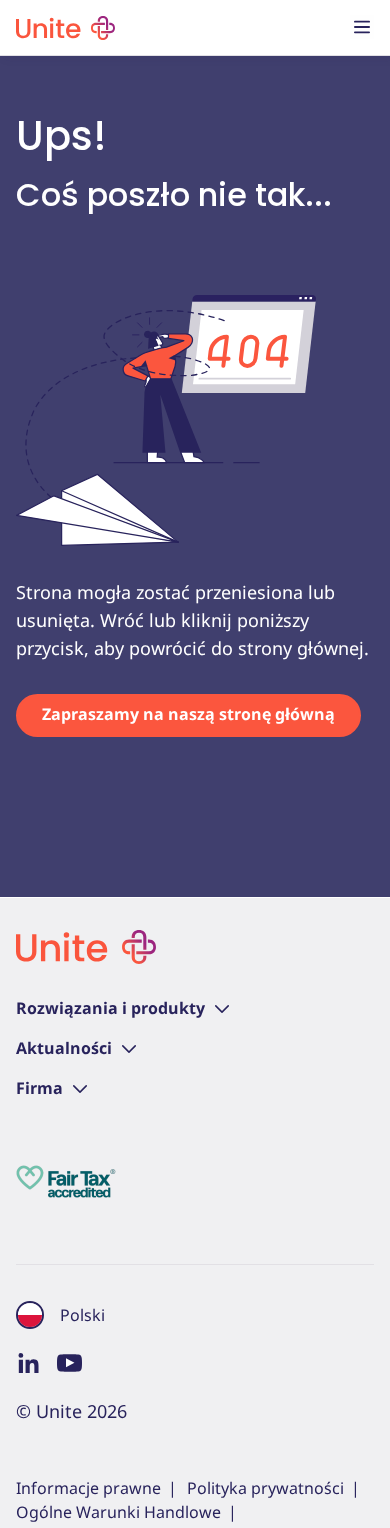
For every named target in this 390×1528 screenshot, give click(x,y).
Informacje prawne (88, 1488)
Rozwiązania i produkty (110, 1008)
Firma (39, 1088)
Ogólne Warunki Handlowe (118, 1512)
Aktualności (64, 1048)
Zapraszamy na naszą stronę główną (188, 714)
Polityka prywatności (265, 1488)
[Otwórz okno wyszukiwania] (322, 28)
